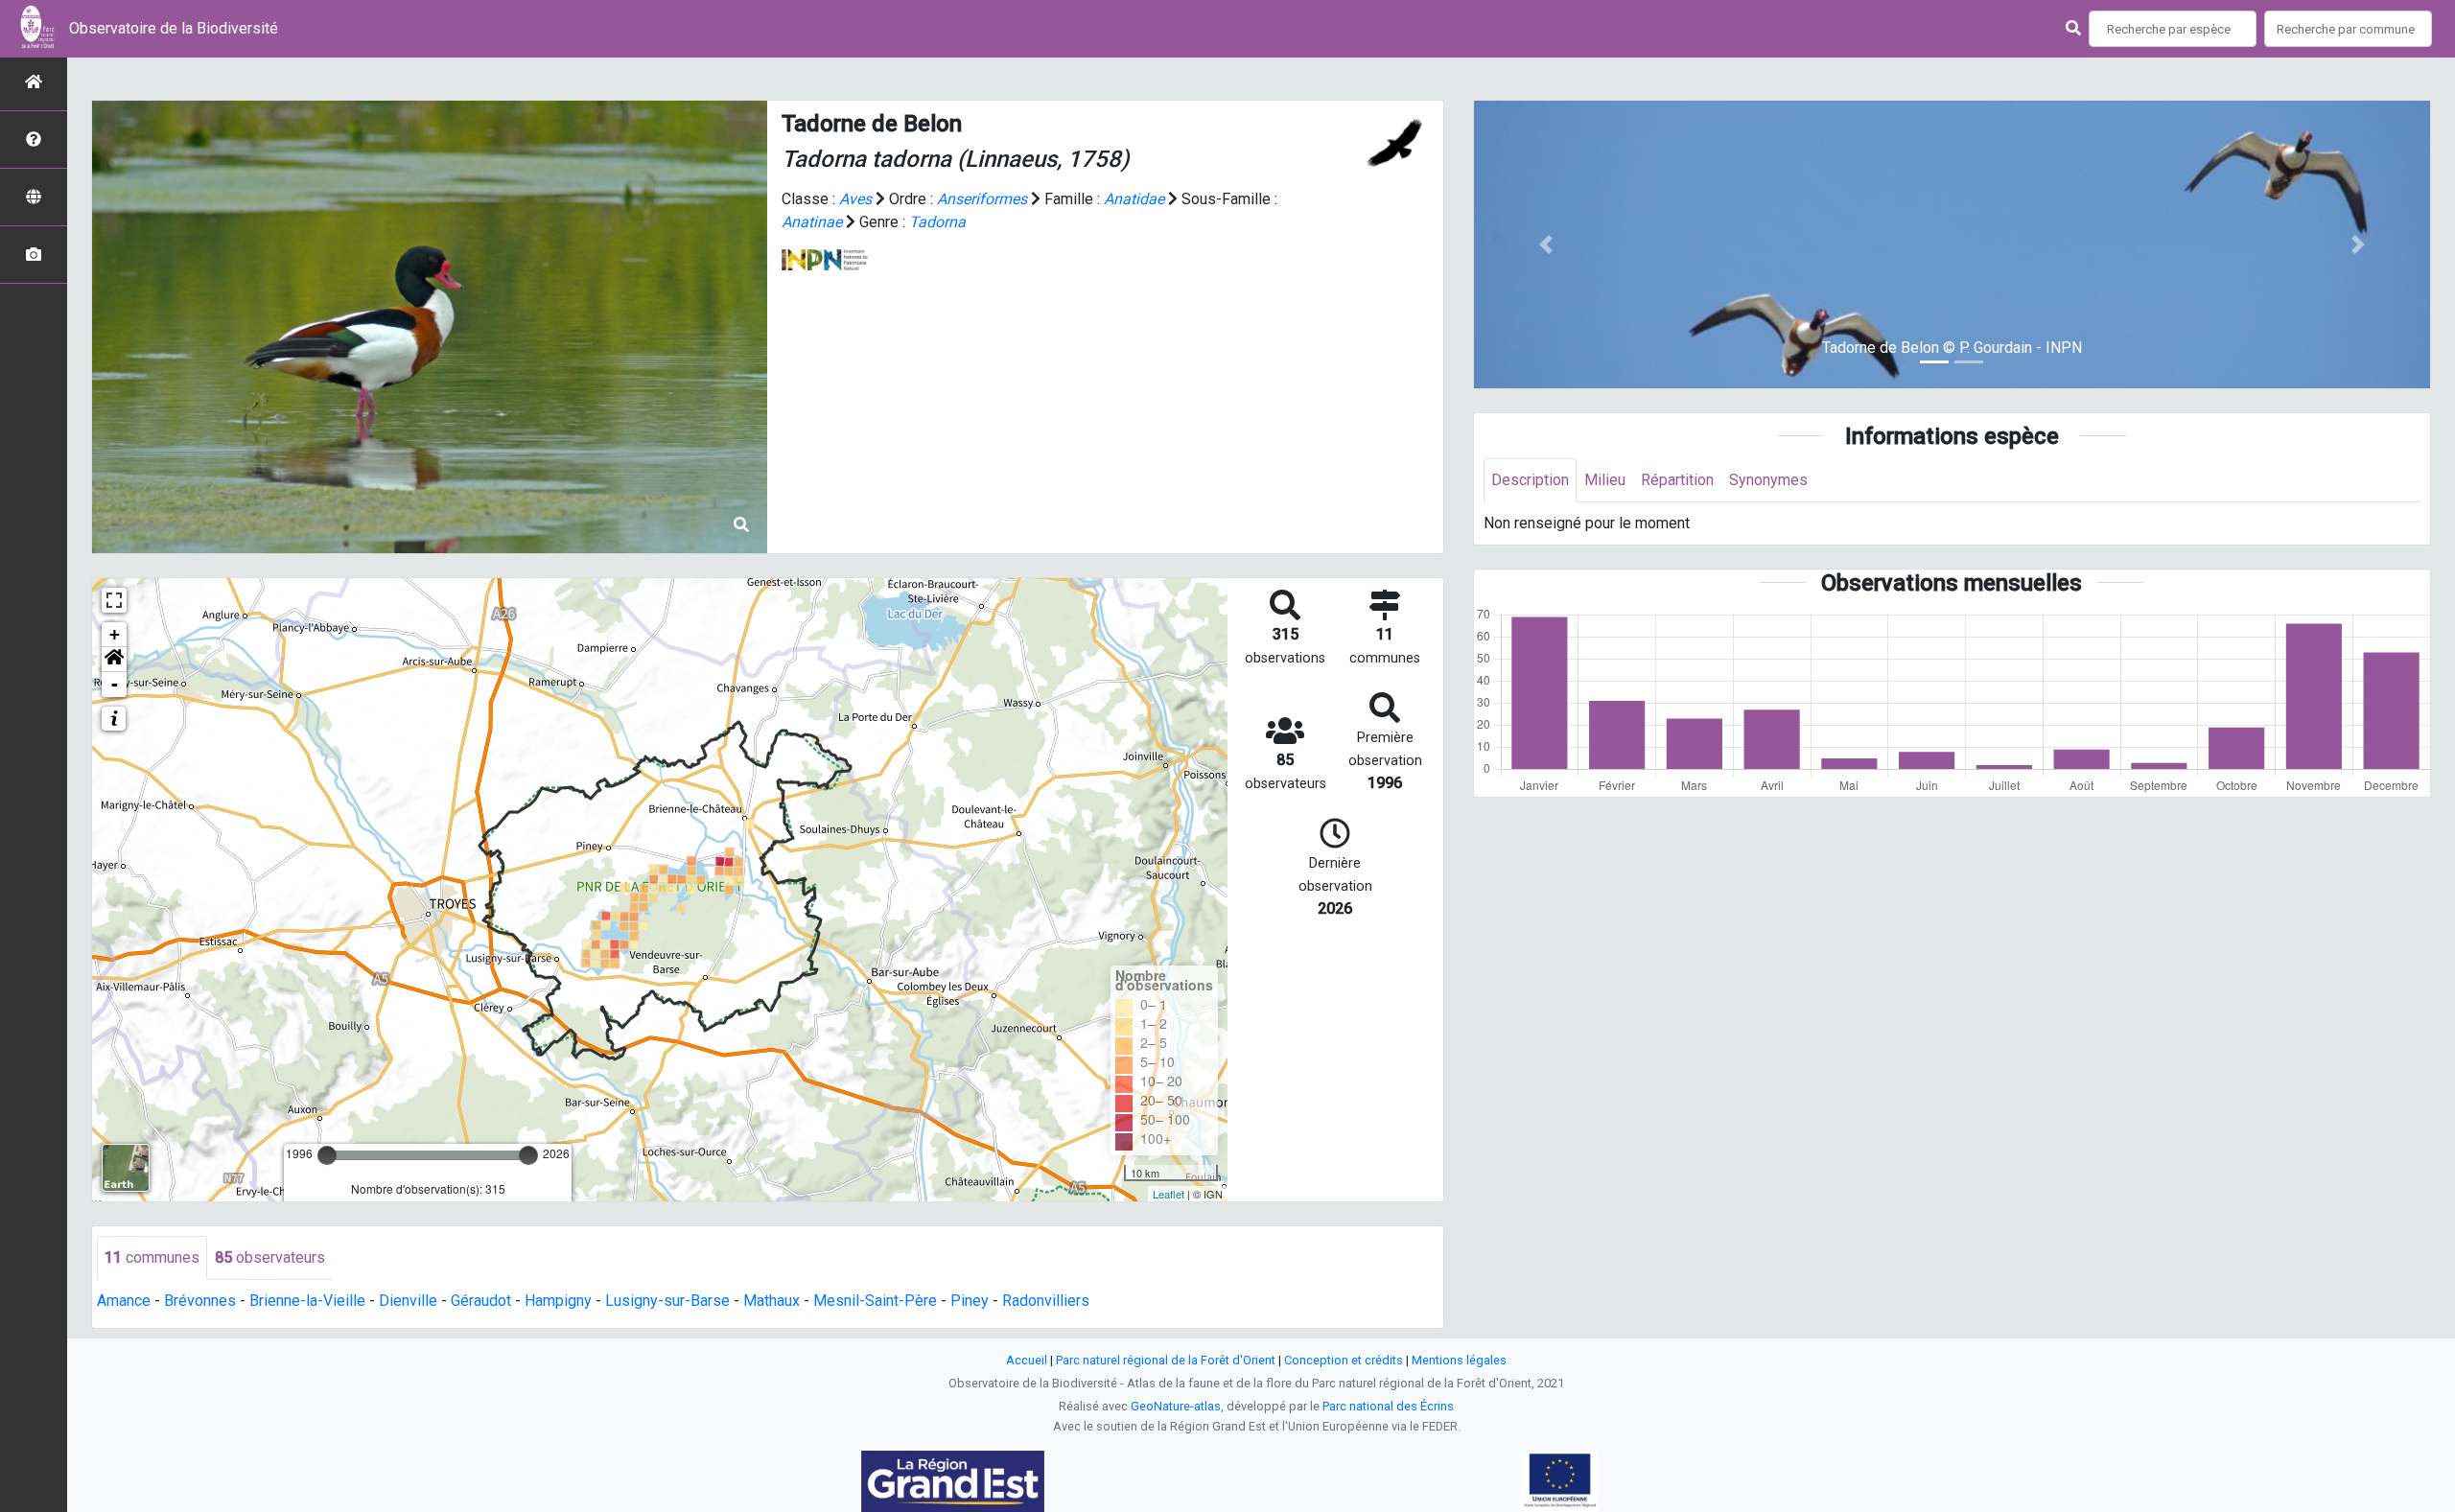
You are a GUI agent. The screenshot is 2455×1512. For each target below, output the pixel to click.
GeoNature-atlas (1176, 1406)
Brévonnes (200, 1301)
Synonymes (1768, 480)
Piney (970, 1301)
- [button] (115, 684)
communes (152, 1257)
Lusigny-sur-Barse (667, 1301)
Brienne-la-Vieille (307, 1301)
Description (1530, 480)
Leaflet (1169, 1194)
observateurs (270, 1257)
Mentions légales (1459, 1360)
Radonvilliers (1046, 1301)
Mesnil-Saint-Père (875, 1301)
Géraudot (481, 1301)
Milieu (1605, 480)
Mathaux (772, 1301)
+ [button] (115, 634)
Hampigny (558, 1301)
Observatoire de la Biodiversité (174, 28)
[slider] (327, 1155)
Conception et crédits (1344, 1360)
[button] (114, 660)
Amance (124, 1301)
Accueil (1027, 1360)
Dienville (408, 1301)
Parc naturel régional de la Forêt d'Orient (1166, 1360)
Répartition (1677, 480)
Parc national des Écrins (1388, 1406)
